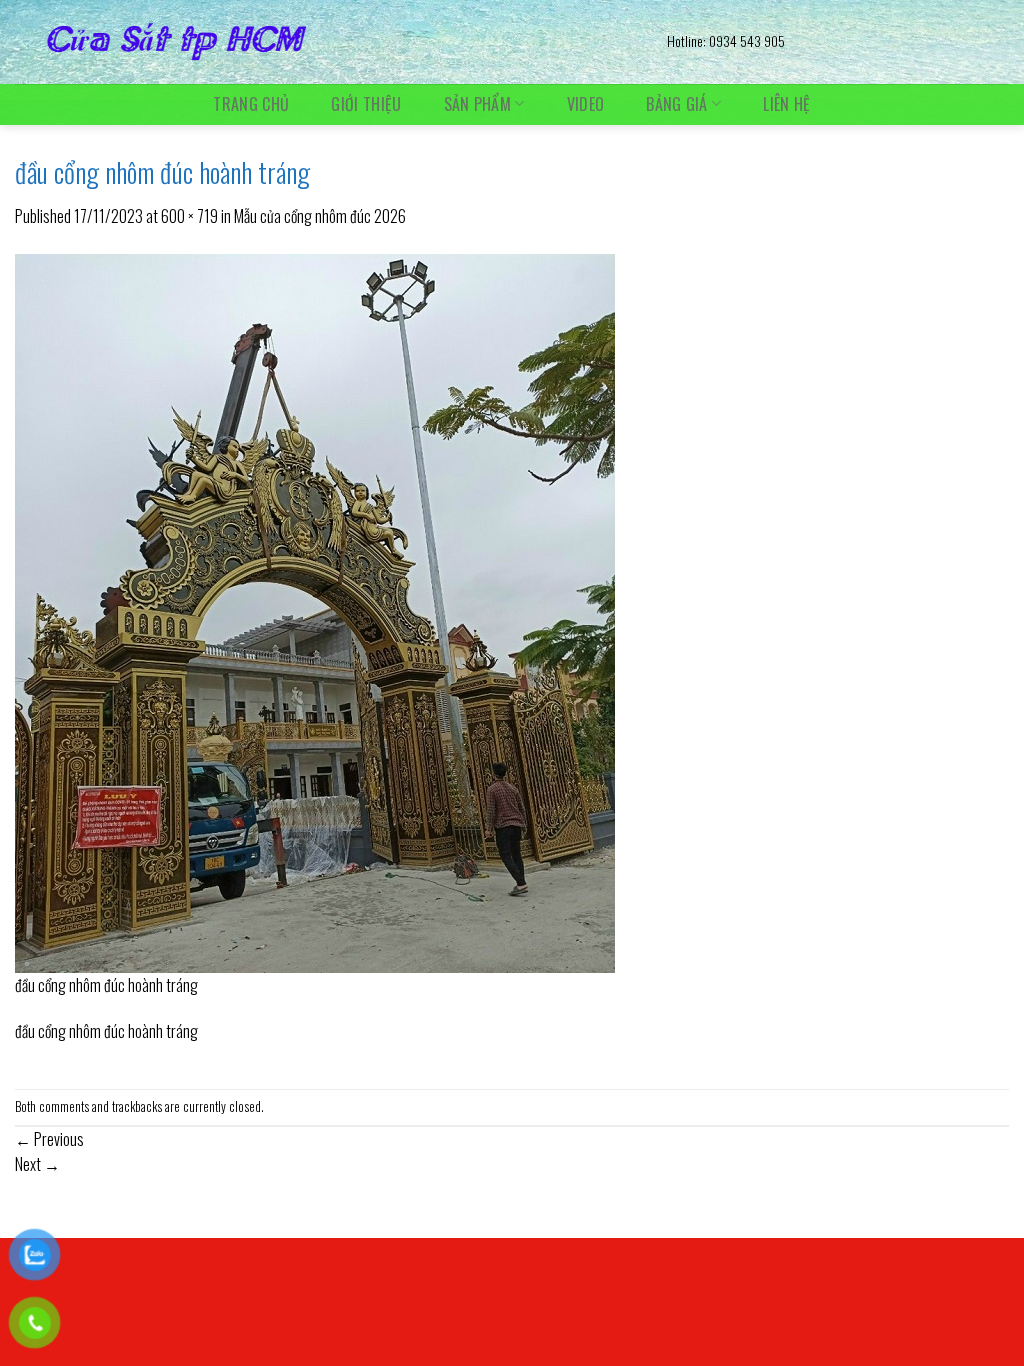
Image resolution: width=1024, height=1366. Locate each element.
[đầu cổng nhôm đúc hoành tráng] (315, 611)
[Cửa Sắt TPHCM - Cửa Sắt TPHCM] (326, 42)
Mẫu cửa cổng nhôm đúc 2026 (320, 216)
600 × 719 (189, 216)
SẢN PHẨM (478, 103)
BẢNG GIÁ (677, 103)
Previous (49, 1139)
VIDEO (586, 104)
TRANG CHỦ (251, 104)
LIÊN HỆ (786, 104)
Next (37, 1164)
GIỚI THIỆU (366, 104)
